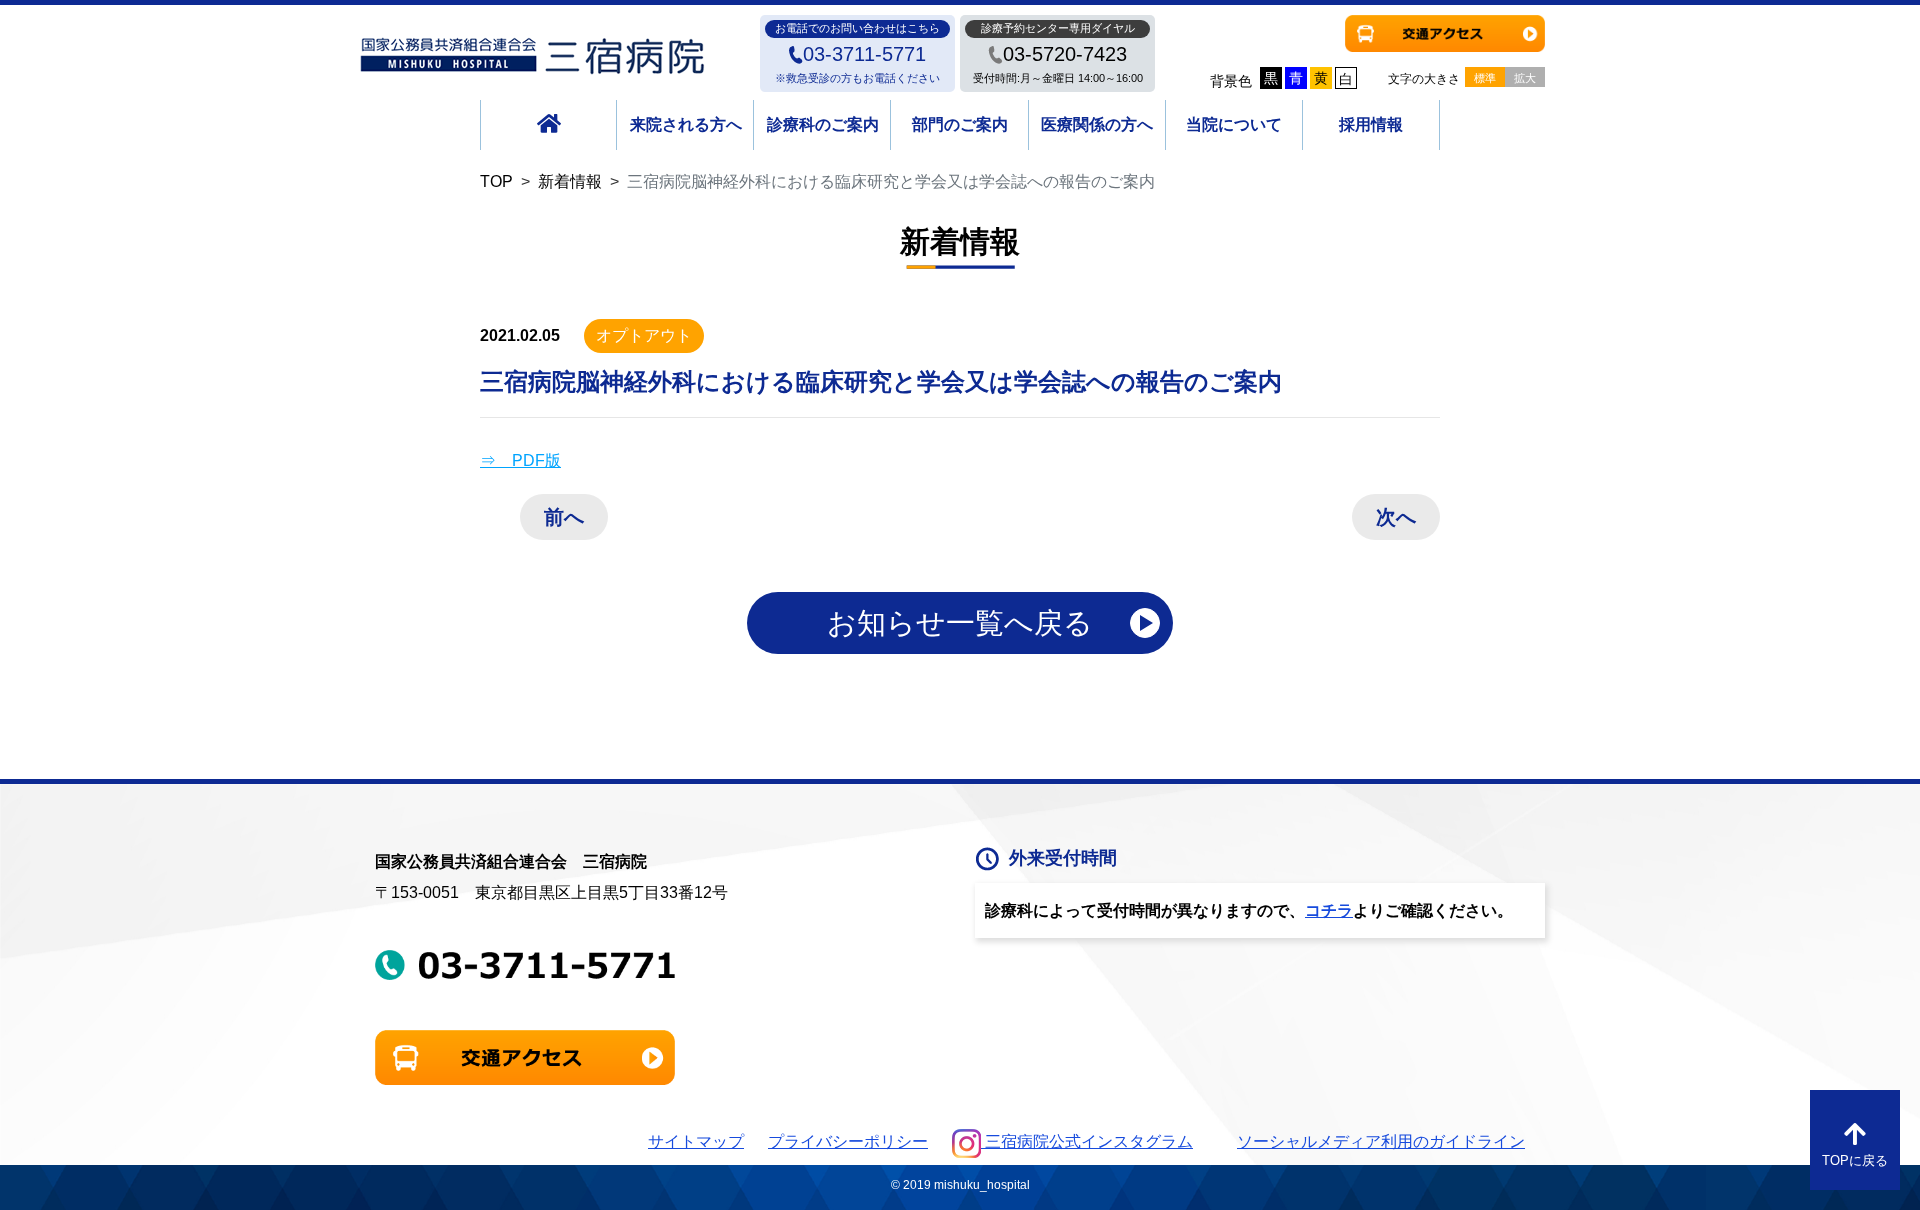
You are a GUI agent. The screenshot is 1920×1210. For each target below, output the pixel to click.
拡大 (1525, 78)
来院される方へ (686, 124)
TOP (496, 181)
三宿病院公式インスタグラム (1087, 1141)
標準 (1485, 78)
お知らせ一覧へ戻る (960, 623)
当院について (1234, 124)
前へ (564, 517)
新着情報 (570, 181)
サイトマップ (696, 1141)
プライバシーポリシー (848, 1141)
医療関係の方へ (1097, 124)
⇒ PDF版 (520, 460)
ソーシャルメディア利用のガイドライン (1381, 1141)
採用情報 (1371, 124)
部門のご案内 (960, 124)
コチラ (1329, 910)
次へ (1396, 517)
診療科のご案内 (823, 124)
